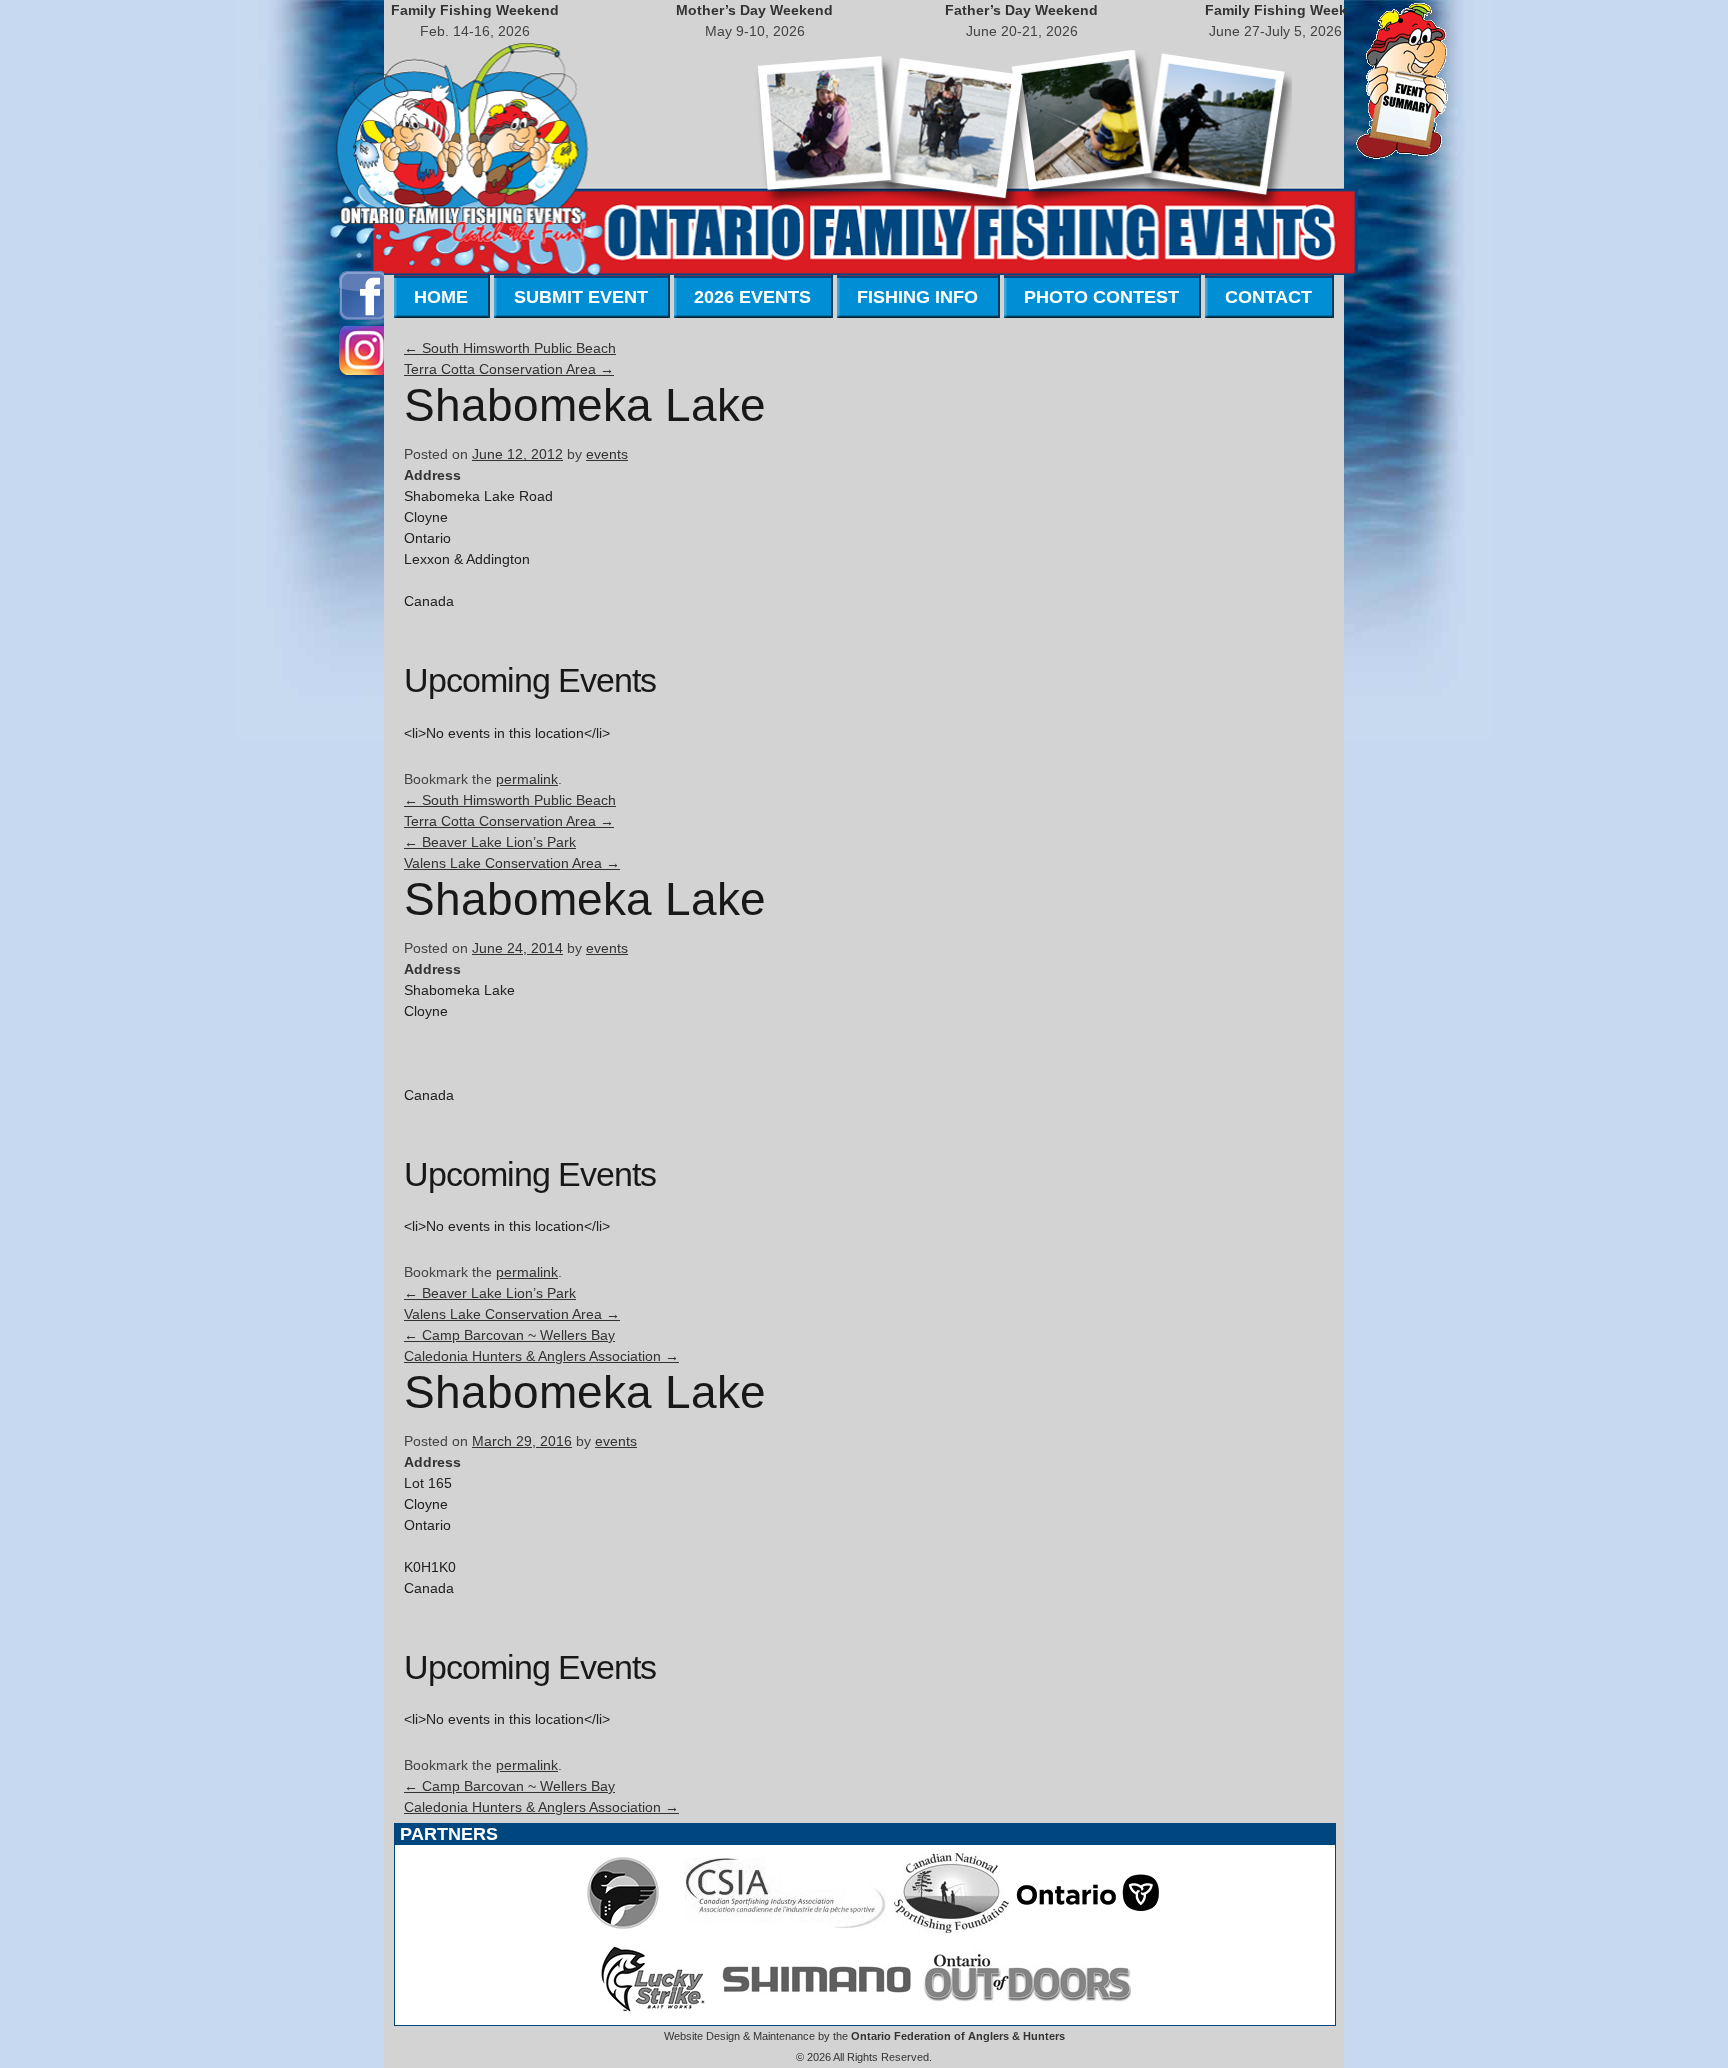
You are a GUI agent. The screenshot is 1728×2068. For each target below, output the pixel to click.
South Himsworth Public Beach (510, 348)
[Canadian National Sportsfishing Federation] (951, 1928)
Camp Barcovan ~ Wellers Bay (509, 1335)
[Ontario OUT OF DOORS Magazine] (1027, 2014)
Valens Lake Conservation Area (512, 863)
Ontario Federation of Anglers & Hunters (958, 2036)
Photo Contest (1101, 297)
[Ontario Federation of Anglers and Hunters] (623, 1928)
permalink (527, 779)
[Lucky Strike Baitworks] (653, 2014)
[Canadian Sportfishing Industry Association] (786, 1928)
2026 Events (752, 297)
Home (441, 297)
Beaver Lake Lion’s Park (490, 842)
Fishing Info (917, 297)
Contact (1268, 297)
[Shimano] (815, 2014)
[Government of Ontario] (1088, 1928)
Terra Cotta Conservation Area (509, 369)
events (607, 454)
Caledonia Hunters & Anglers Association (541, 1356)
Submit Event (581, 297)
